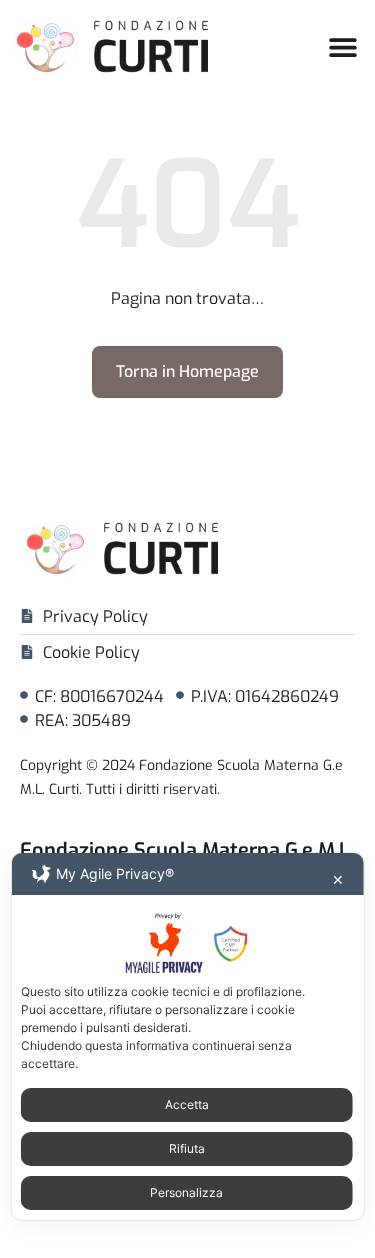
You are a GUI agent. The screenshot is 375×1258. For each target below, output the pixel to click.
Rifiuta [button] (187, 1148)
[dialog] (187, 1036)
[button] (342, 46)
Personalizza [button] (186, 1192)
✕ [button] (338, 879)
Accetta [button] (187, 1104)
